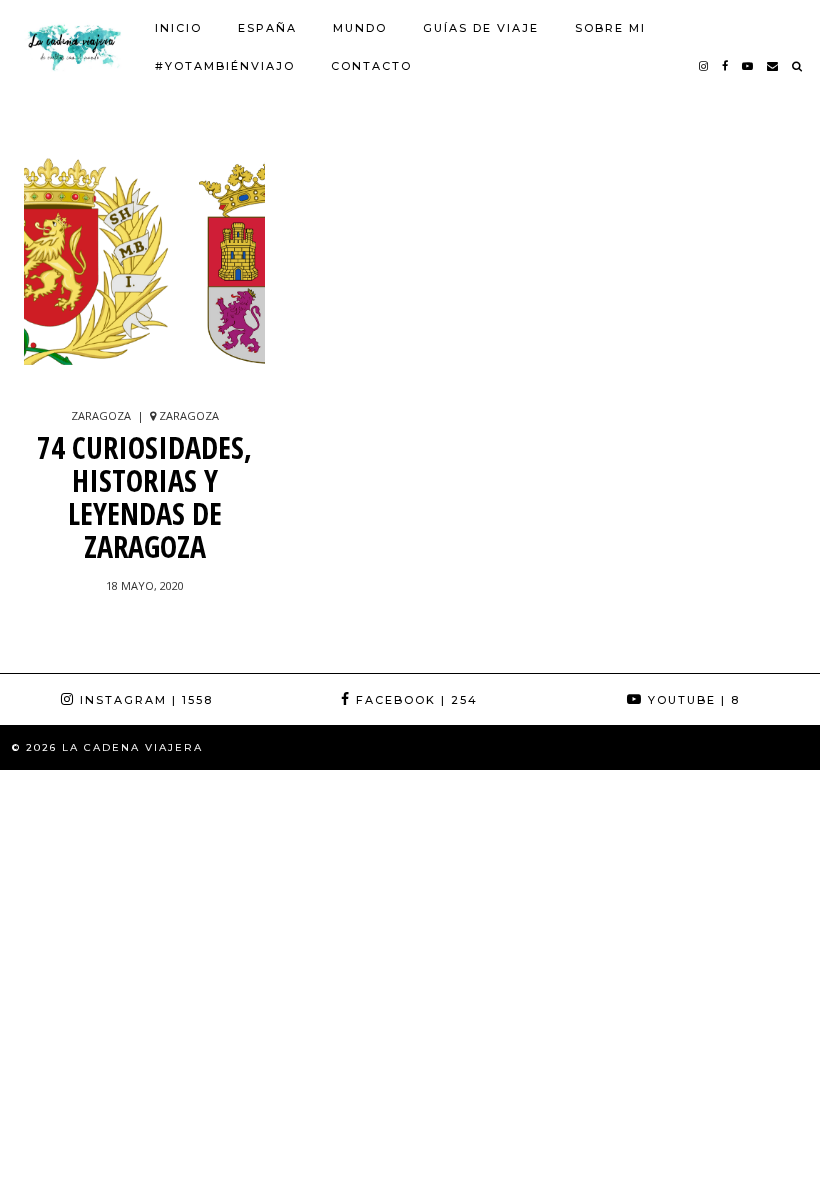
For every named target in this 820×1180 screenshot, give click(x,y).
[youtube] (748, 66)
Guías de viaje (481, 28)
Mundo (360, 28)
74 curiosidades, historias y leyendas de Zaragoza (144, 497)
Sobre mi (610, 28)
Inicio (178, 28)
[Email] (773, 66)
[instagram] (704, 66)
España (267, 28)
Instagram (144, 700)
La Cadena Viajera (132, 747)
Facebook (414, 700)
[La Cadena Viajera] (73, 46)
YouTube (691, 700)
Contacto (371, 66)
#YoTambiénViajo (225, 66)
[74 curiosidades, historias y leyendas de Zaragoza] (144, 268)
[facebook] (726, 66)
